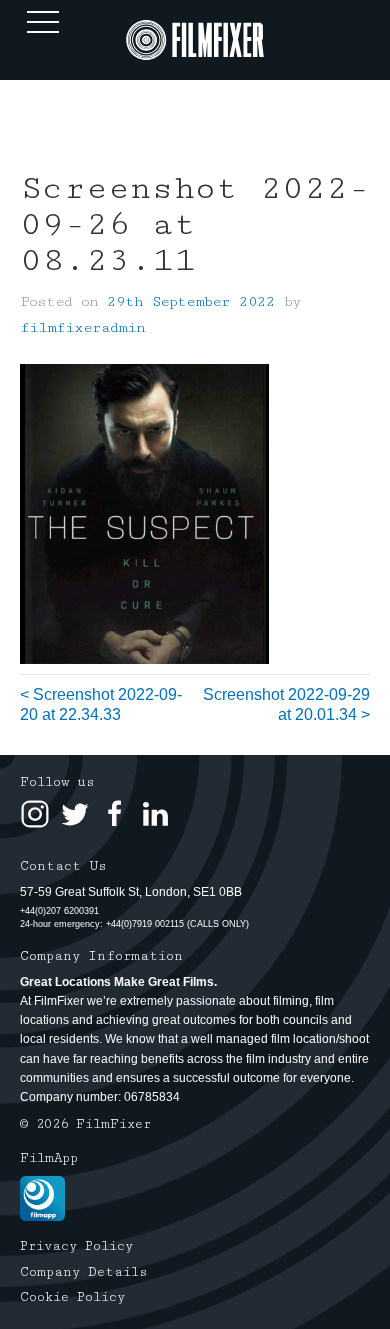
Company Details (84, 1272)
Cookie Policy (72, 1297)
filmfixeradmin (82, 327)
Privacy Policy (76, 1246)
